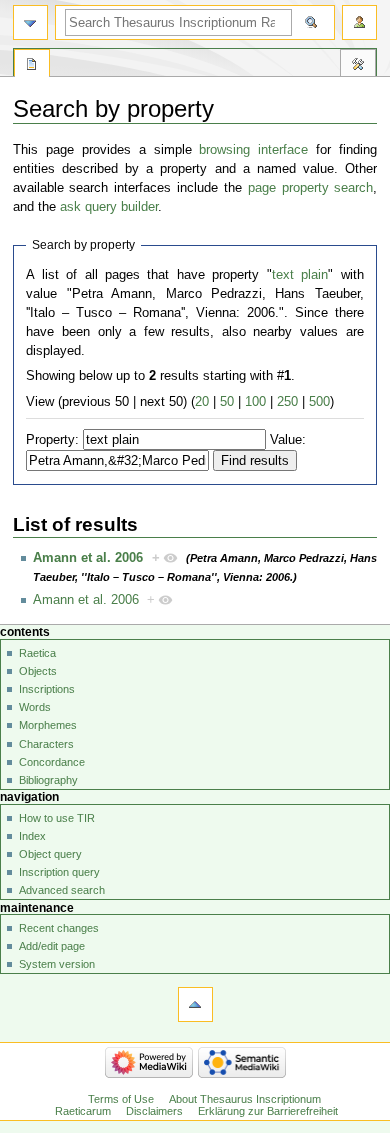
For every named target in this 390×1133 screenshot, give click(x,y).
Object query (50, 854)
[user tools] (359, 22)
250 (287, 402)
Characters (46, 744)
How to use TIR (57, 818)
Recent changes (59, 928)
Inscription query (59, 872)
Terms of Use (121, 1099)
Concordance (52, 762)
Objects (38, 671)
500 (319, 402)
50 (227, 402)
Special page (32, 66)
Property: (52, 440)
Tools (358, 66)
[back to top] (195, 1004)
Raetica (37, 653)
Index (32, 836)
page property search (311, 188)
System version (57, 964)
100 (255, 402)
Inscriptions (47, 689)
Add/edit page (52, 946)
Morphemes (48, 725)
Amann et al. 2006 (88, 558)
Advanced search (62, 890)
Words (35, 707)
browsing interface (253, 150)
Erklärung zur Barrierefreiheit (268, 1111)
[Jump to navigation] (30, 22)
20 (202, 402)
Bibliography (48, 780)
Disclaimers (154, 1111)
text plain (300, 275)
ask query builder (109, 207)
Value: (288, 440)
